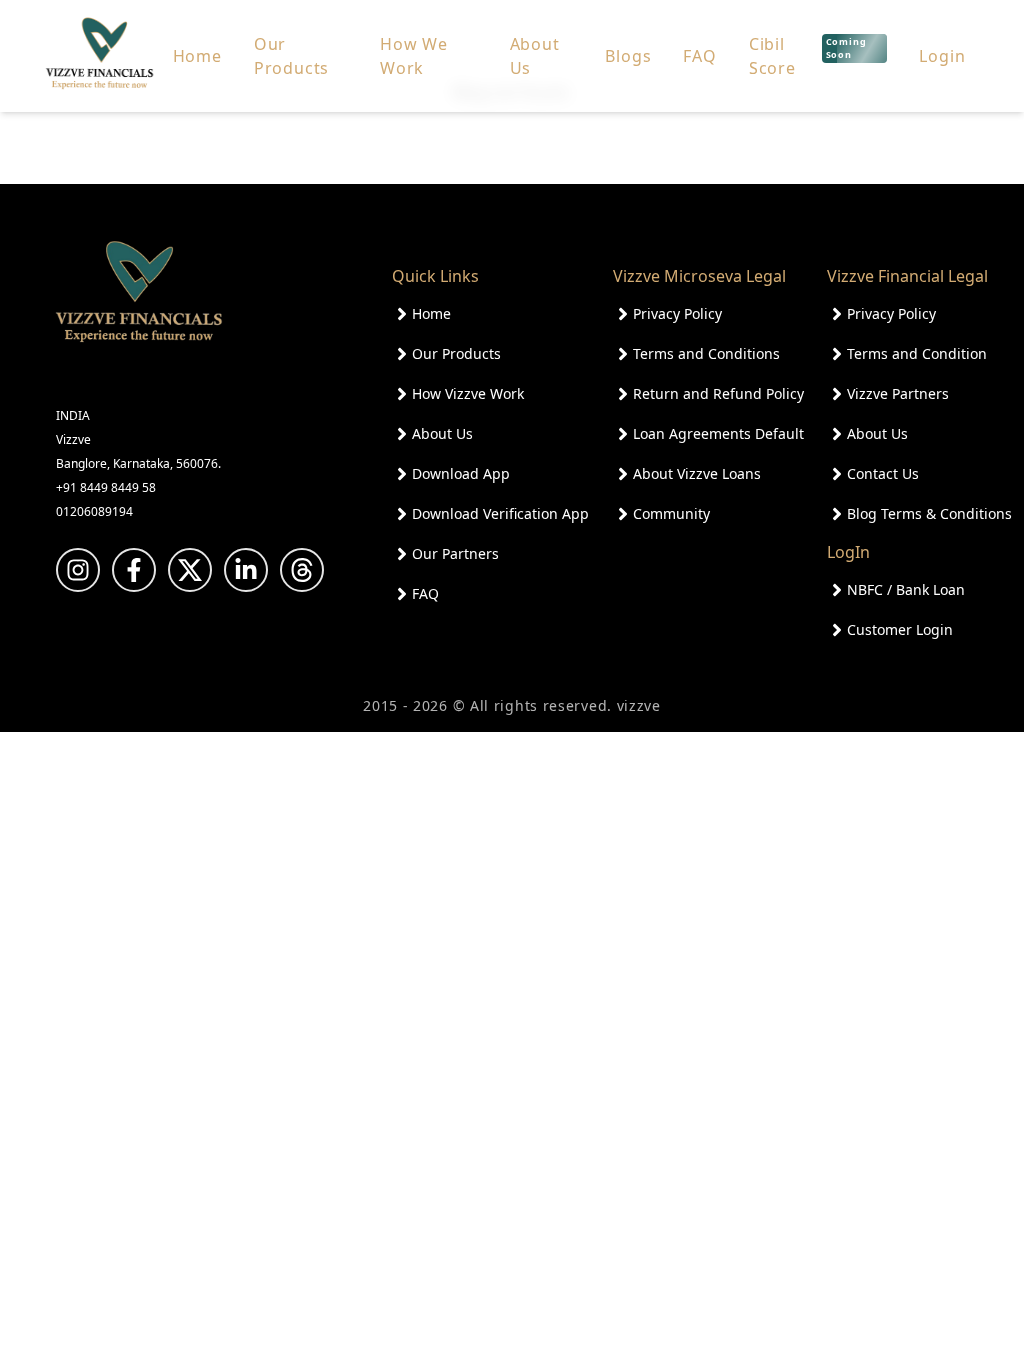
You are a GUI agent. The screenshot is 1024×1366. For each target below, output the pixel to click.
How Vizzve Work (468, 393)
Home (197, 56)
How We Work (414, 56)
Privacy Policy (677, 313)
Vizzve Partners (898, 393)
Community (671, 513)
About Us (535, 56)
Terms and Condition (917, 353)
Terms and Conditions (706, 353)
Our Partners (455, 553)
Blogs (628, 56)
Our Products (291, 56)
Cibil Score (808, 56)
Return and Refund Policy (718, 393)
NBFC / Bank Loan (906, 589)
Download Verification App (500, 513)
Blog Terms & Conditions (929, 513)
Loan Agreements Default (718, 433)
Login (942, 56)
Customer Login (900, 629)
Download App (461, 473)
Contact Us (883, 473)
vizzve (639, 705)
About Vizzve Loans (697, 473)
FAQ (699, 56)
